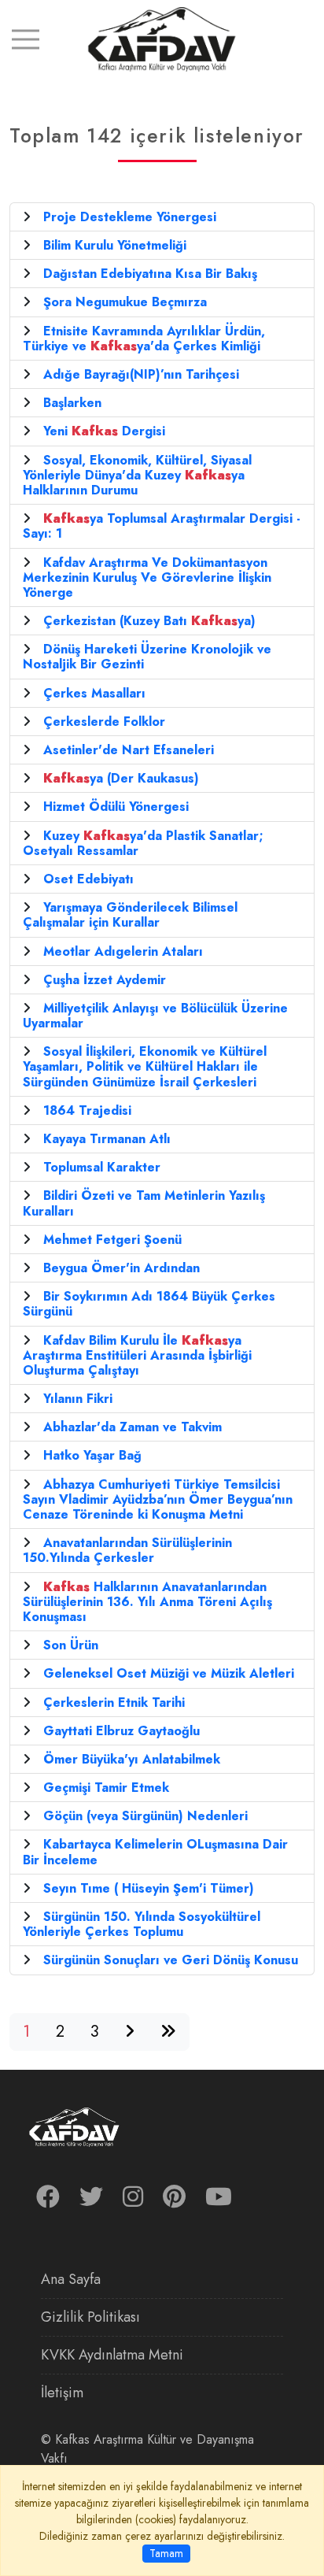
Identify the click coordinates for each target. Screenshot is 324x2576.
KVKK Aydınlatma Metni (112, 2355)
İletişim (62, 2393)
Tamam (166, 2553)
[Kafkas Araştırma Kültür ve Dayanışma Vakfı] (162, 38)
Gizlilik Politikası (90, 2317)
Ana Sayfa (71, 2279)
